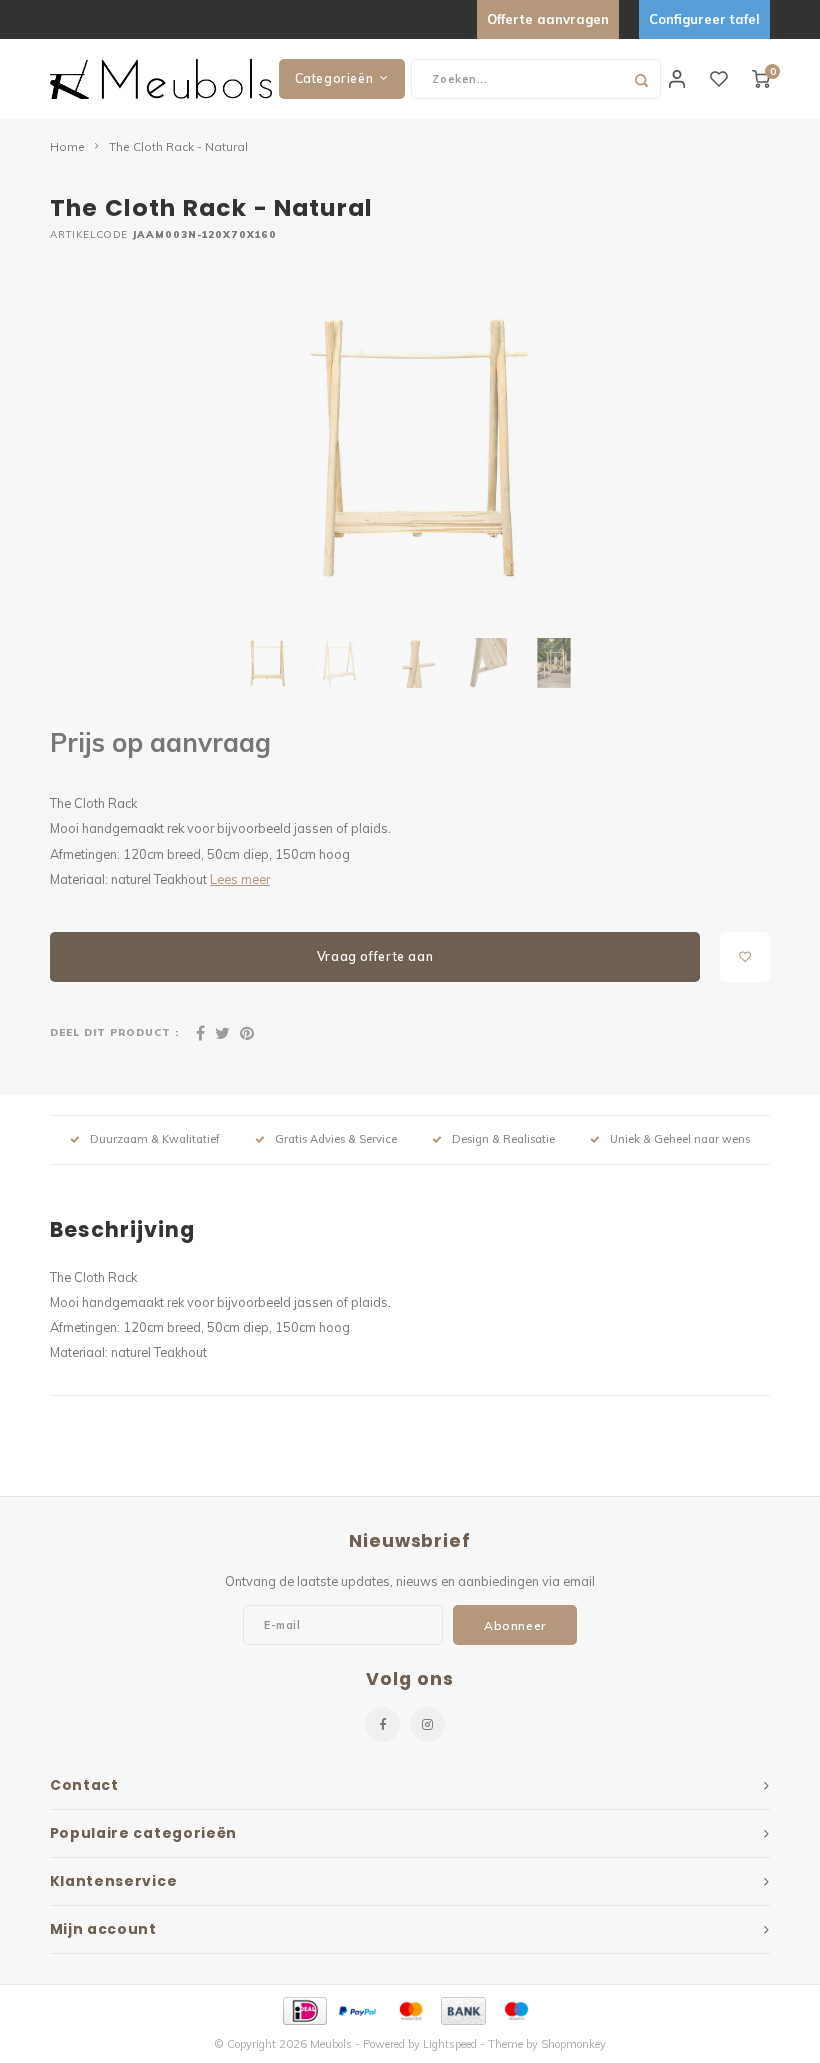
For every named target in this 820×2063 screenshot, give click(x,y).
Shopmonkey (573, 2044)
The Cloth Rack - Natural (178, 146)
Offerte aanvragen (548, 19)
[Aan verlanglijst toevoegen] (745, 957)
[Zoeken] (641, 79)
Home (67, 146)
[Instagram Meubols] (427, 1724)
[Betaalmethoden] (303, 2010)
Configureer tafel (704, 19)
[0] (761, 79)
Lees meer (240, 879)
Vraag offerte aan (375, 956)
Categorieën (334, 78)
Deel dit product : (114, 1032)
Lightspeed (450, 2044)
